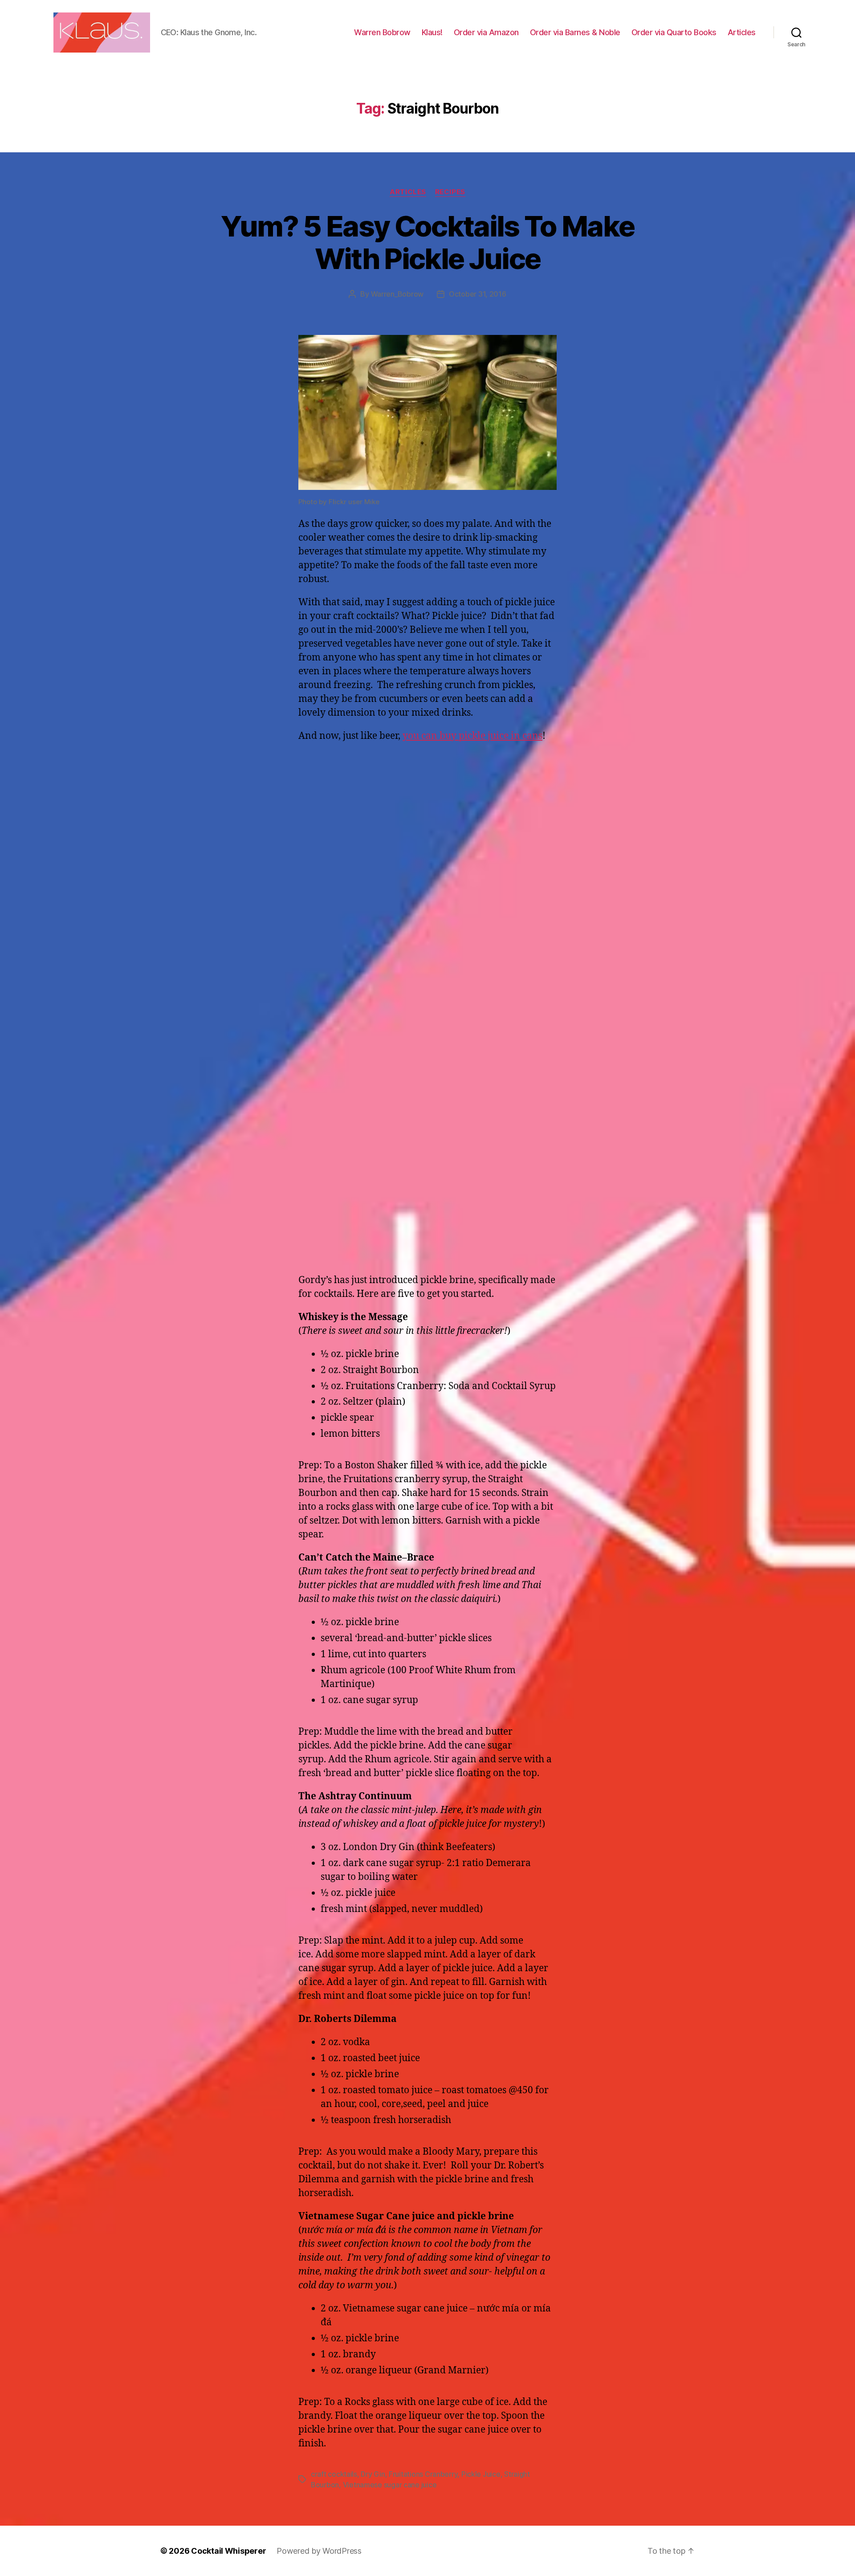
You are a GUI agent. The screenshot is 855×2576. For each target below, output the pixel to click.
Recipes (450, 192)
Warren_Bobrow (397, 294)
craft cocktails (334, 2474)
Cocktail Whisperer (228, 2551)
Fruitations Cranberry (423, 2474)
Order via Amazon (486, 32)
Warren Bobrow (382, 32)
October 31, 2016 (478, 294)
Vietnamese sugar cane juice (390, 2485)
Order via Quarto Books (674, 32)
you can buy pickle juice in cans (472, 736)
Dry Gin (373, 2474)
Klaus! (432, 32)
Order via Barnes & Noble (575, 32)
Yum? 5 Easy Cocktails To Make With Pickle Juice (428, 242)
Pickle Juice (481, 2474)
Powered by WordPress (319, 2551)
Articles (742, 32)
